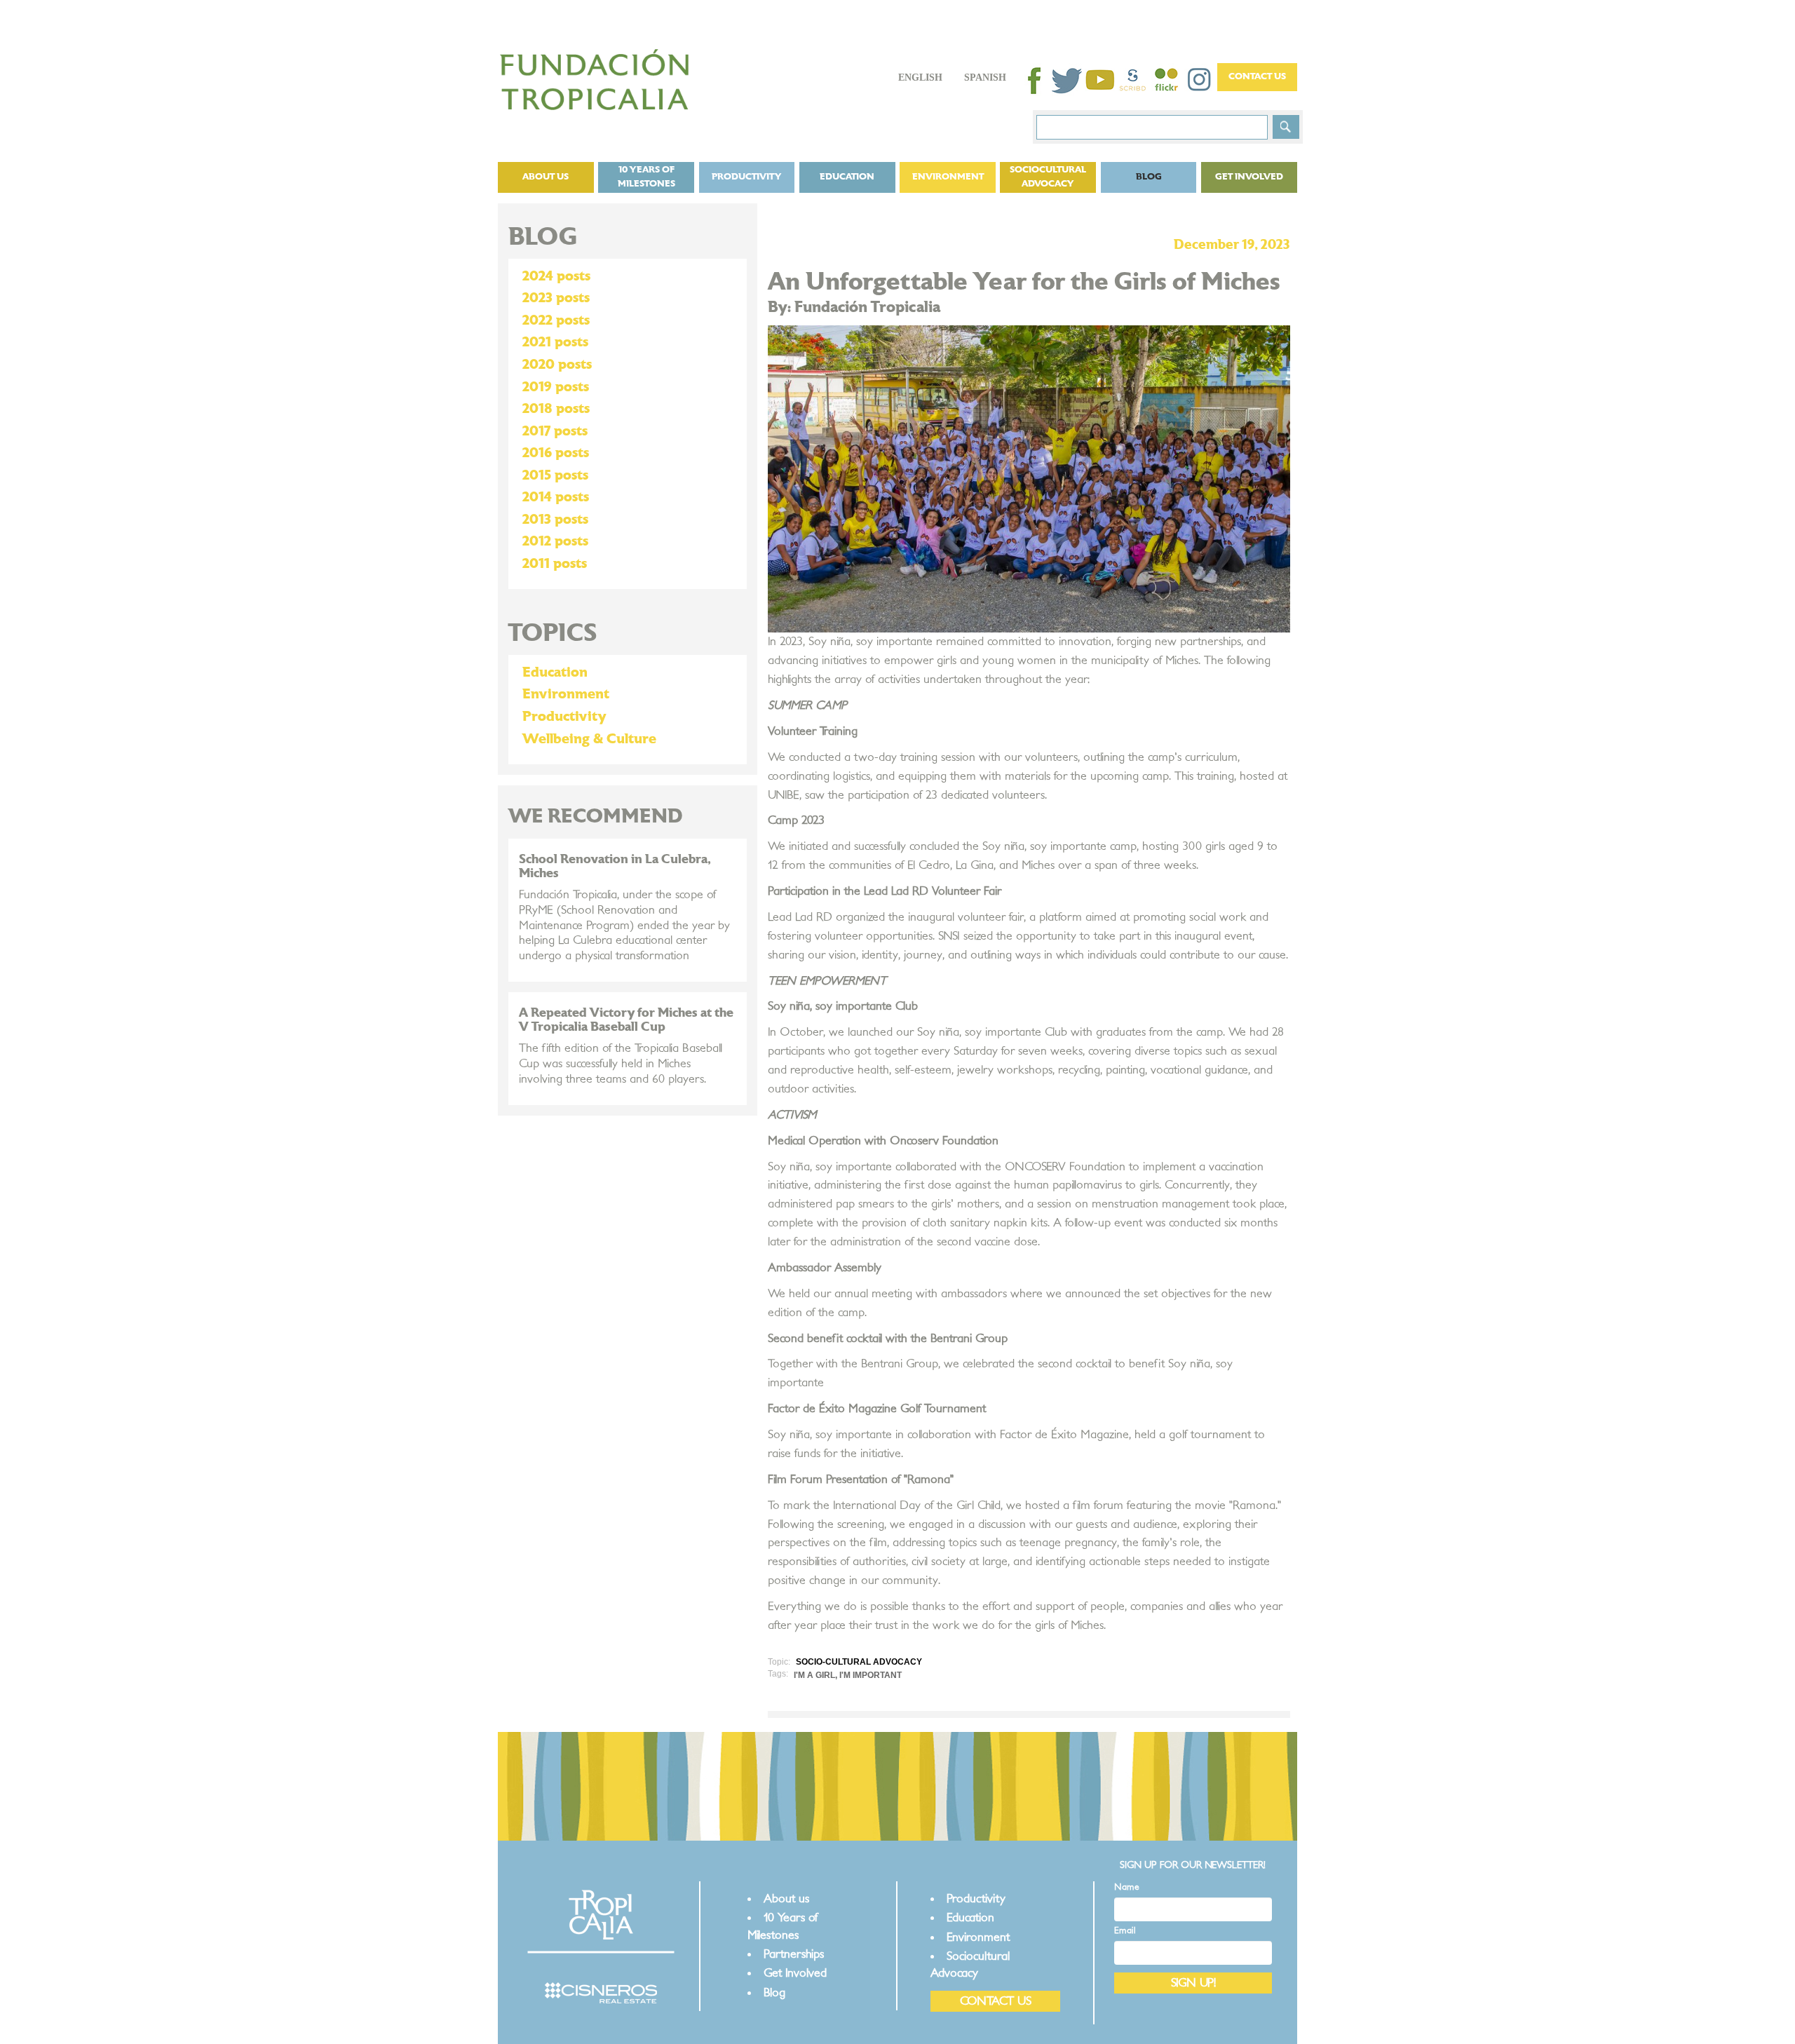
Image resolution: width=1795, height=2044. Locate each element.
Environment (948, 177)
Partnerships (794, 1954)
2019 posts (556, 387)
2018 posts (556, 409)
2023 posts (556, 298)
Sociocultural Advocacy (1048, 177)
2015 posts (555, 475)
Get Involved (1249, 177)
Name (1127, 1887)
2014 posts (556, 497)
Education (847, 177)
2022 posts (556, 320)
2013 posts (555, 520)
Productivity (747, 177)
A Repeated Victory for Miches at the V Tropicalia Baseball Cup (626, 1020)
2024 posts (556, 276)
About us (546, 177)
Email (1125, 1931)
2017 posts (555, 431)
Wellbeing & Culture (589, 739)
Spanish (985, 77)
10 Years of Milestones (646, 177)
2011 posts (555, 564)
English (920, 77)
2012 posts (555, 541)
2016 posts (556, 453)
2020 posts (557, 365)
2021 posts (555, 342)
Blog (1149, 177)
